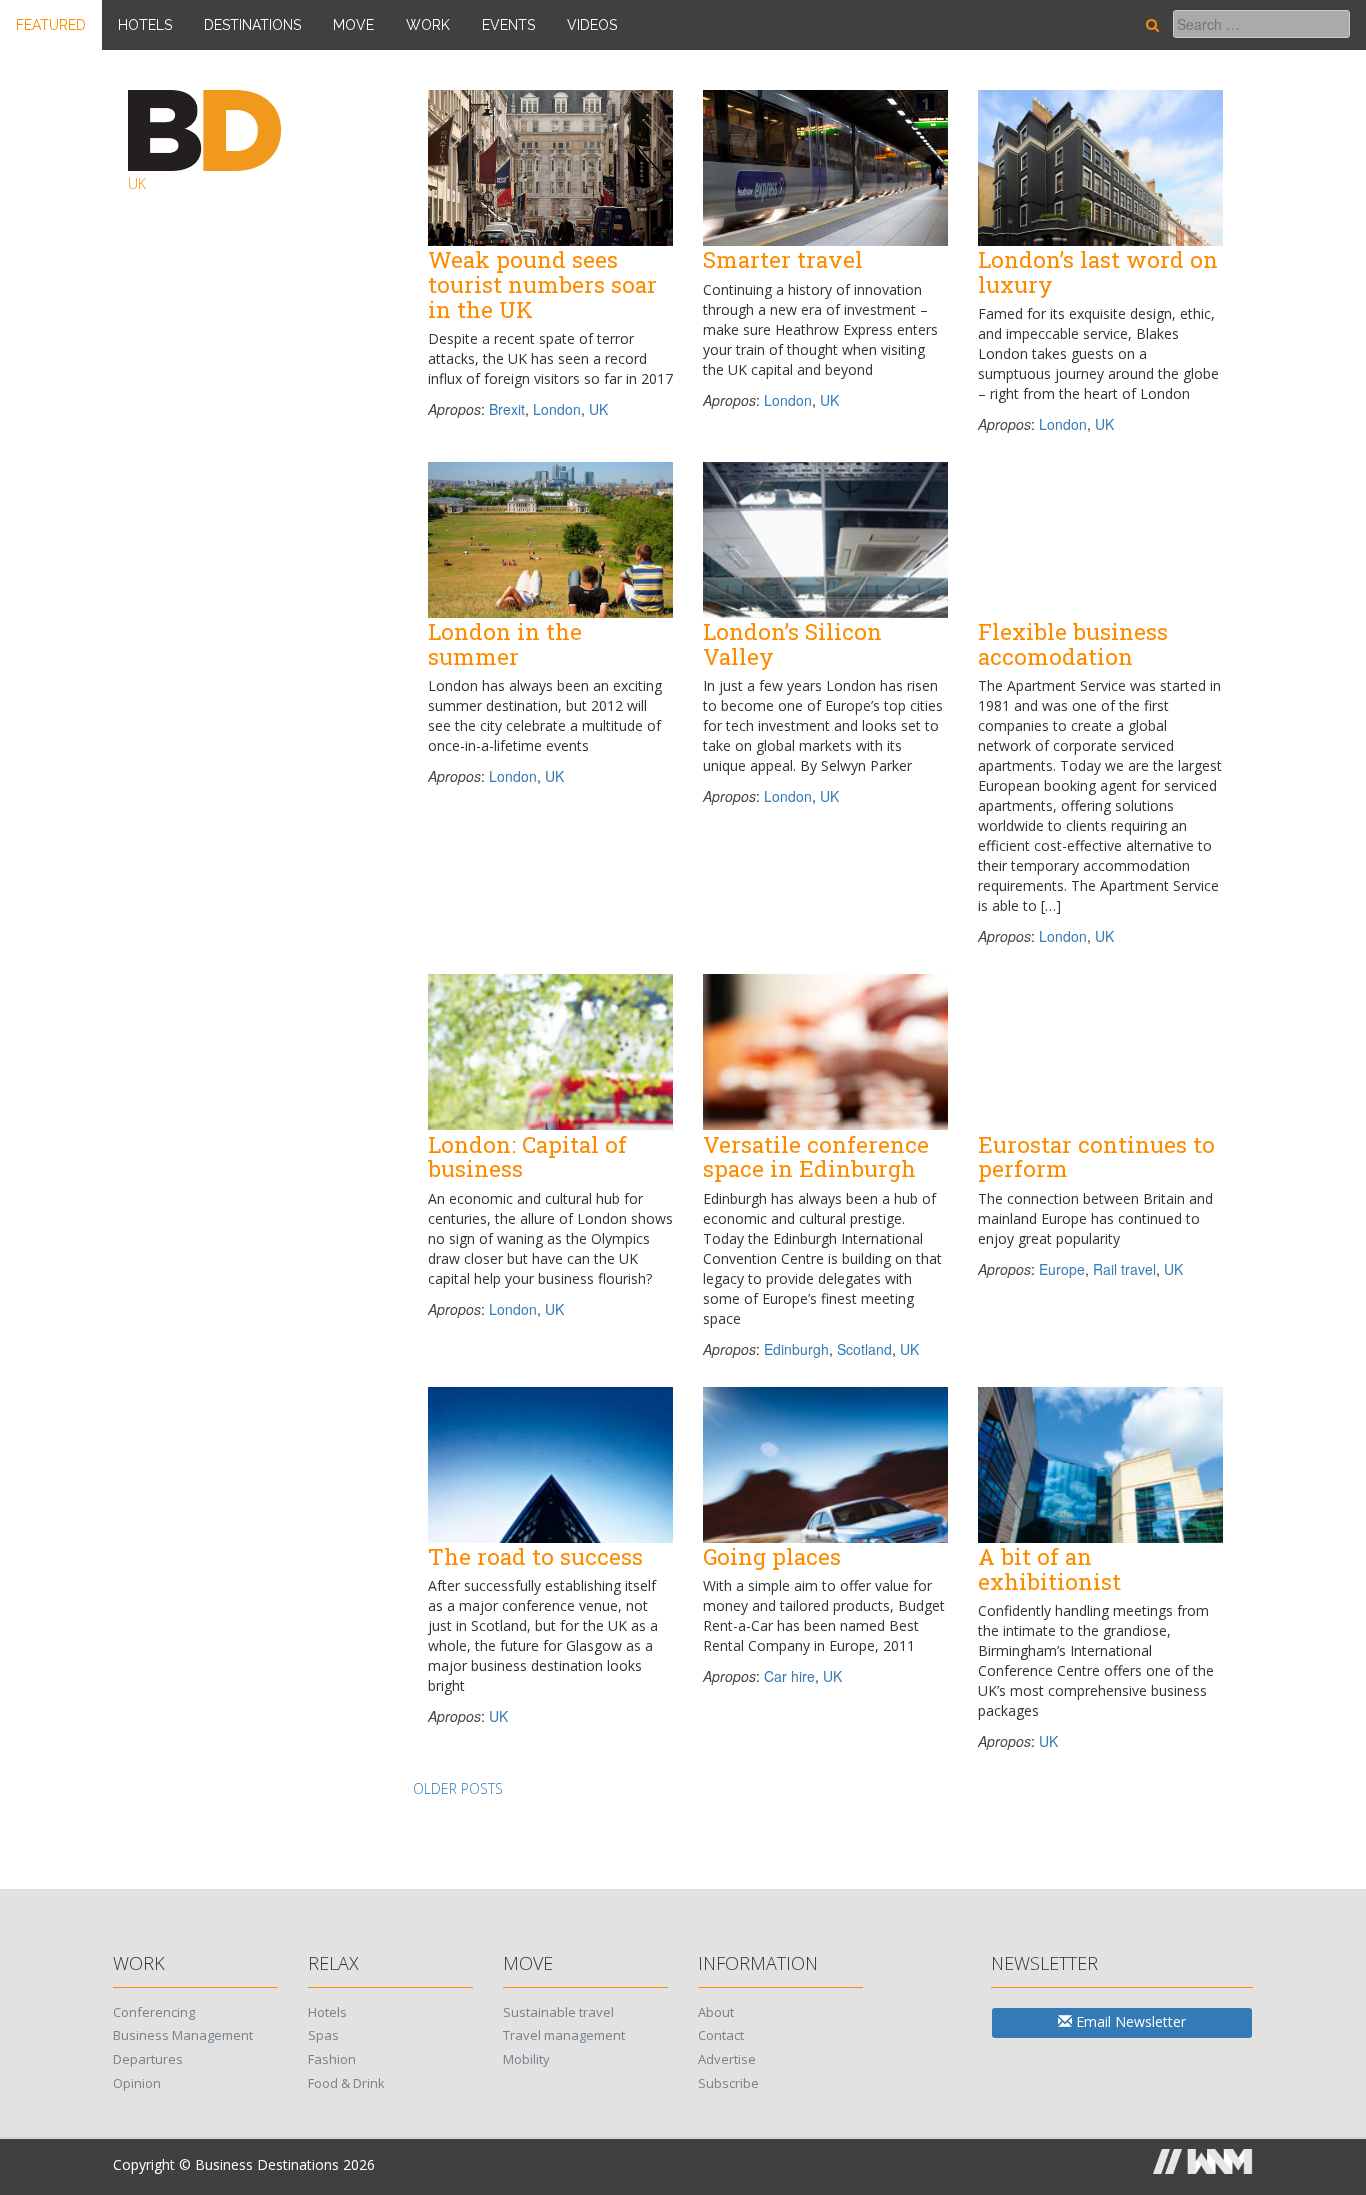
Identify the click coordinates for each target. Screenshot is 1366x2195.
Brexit (507, 409)
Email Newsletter (1129, 2021)
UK (598, 409)
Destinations (252, 25)
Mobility (526, 2059)
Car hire (789, 1676)
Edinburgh (796, 1349)
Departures (148, 2059)
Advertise (727, 2059)
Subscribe (728, 2083)
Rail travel (1124, 1269)
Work (428, 25)
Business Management (183, 2035)
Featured (51, 25)
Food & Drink (346, 2083)
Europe (1062, 1269)
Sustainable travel (558, 2012)
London (557, 409)
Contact (721, 2035)
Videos (592, 25)
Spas (323, 2035)
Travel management (564, 2035)
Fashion (332, 2059)
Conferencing (154, 2012)
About (716, 2012)
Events (508, 25)
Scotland (864, 1349)
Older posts (458, 1788)
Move (353, 25)
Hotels (145, 25)
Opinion (137, 2083)
